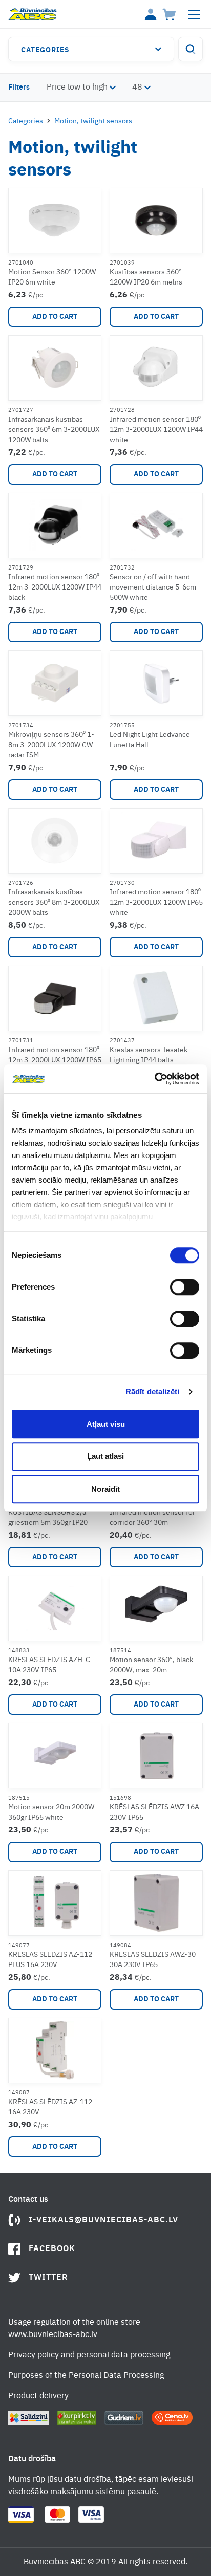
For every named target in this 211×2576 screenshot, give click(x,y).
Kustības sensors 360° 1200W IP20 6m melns (146, 277)
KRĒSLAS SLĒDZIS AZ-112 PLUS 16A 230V (50, 1960)
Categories (45, 50)
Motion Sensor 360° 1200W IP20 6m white (52, 277)
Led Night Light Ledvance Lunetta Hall (150, 740)
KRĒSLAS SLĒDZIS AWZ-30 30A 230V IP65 (153, 1960)
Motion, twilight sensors (93, 121)
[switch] (185, 1287)
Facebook (52, 2249)
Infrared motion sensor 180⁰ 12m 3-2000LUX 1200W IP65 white (156, 903)
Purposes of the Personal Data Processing (86, 2376)
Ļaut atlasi (105, 1456)
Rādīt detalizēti (153, 1392)
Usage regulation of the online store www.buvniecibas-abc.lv (74, 2329)
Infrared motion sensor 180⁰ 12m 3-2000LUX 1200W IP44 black (55, 587)
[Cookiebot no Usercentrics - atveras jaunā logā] (154, 1079)
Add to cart (55, 317)
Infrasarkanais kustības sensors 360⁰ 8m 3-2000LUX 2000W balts (54, 903)
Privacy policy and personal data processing (89, 2355)
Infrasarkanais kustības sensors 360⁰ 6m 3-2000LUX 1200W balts (54, 430)
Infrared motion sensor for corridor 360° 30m (152, 1518)
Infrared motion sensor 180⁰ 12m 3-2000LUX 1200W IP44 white (156, 430)
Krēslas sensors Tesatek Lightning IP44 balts (149, 1055)
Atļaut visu (106, 1424)
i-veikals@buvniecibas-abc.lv (103, 2220)
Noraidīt (105, 1489)
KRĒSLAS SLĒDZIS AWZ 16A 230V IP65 (154, 1813)
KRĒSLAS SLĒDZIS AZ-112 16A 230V (50, 2107)
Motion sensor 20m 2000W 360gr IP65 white (51, 1813)
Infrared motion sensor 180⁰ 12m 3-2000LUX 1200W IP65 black (55, 1060)
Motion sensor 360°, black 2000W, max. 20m (151, 1665)
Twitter (48, 2278)
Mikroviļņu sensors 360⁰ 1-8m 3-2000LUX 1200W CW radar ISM (51, 745)
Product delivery (38, 2396)
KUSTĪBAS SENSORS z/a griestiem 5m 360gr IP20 (48, 1518)
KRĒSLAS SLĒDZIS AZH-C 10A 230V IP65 (49, 1665)
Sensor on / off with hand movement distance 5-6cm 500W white (153, 587)
